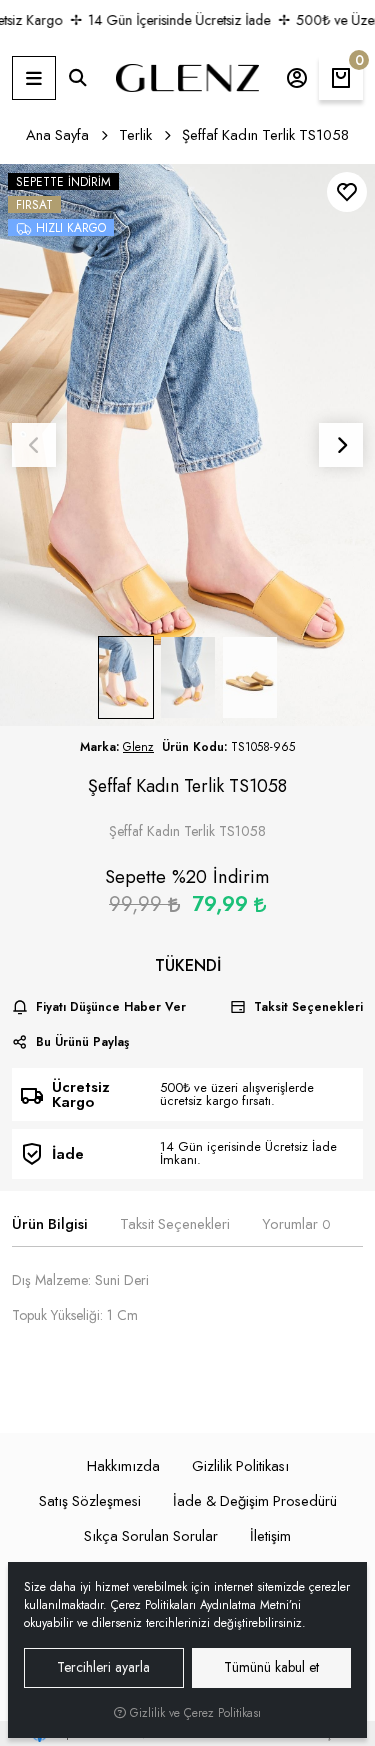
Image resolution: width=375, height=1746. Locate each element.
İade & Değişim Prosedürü (255, 1501)
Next (341, 445)
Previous (34, 445)
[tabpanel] (187, 1323)
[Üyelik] (297, 78)
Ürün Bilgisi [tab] (50, 1224)
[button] (34, 78)
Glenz (138, 747)
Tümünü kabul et (271, 1667)
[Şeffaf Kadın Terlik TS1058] (187, 445)
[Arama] (78, 78)
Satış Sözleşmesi (90, 1501)
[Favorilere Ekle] (347, 192)
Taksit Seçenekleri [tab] (175, 1224)
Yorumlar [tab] (296, 1224)
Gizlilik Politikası (240, 1466)
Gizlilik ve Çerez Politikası (193, 1713)
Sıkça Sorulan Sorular (151, 1536)
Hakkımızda (123, 1466)
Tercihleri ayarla (103, 1667)
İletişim (270, 1536)
